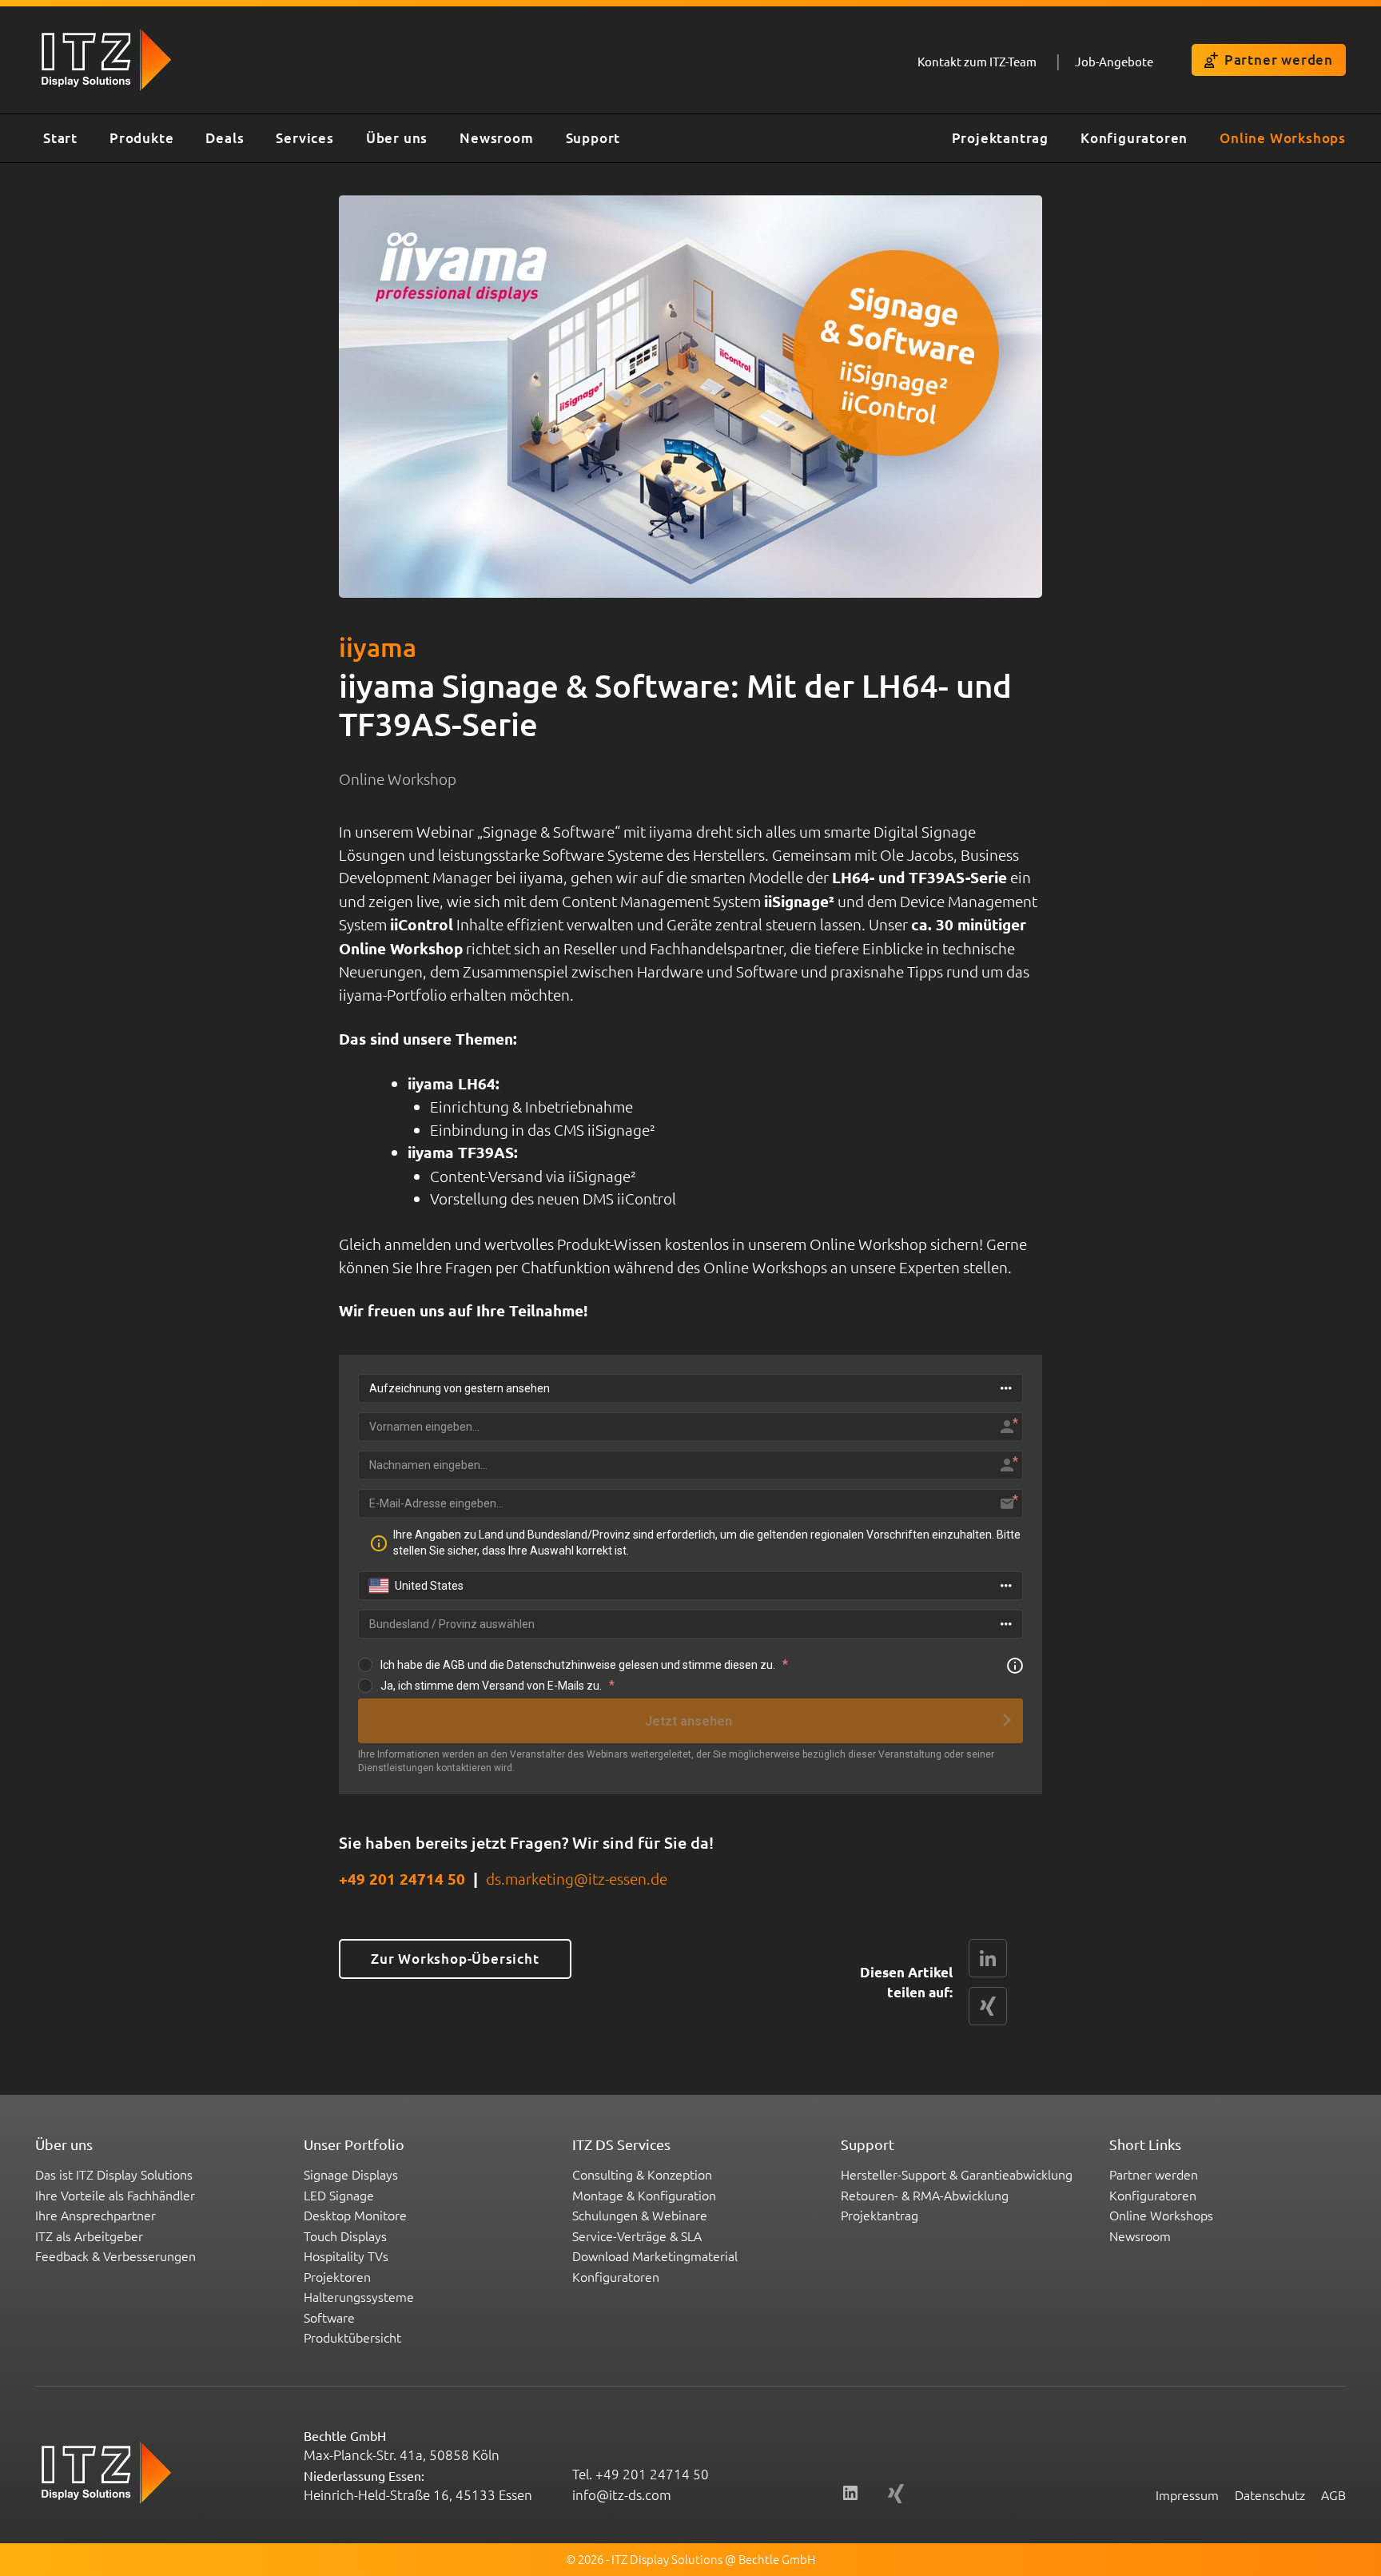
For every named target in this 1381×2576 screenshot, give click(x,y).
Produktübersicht (352, 2337)
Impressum (1187, 2494)
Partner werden (1279, 60)
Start (60, 138)
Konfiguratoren (1134, 138)
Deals (225, 138)
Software (329, 2317)
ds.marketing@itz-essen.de (577, 1878)
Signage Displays (351, 2174)
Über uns (397, 138)
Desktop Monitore (355, 2215)
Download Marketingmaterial (655, 2255)
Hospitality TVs (346, 2255)
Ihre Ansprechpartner (96, 2215)
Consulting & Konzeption (642, 2174)
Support (593, 138)
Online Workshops (1283, 138)
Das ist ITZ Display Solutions (114, 2174)
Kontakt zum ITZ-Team (977, 61)
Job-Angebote (1114, 61)
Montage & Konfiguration (644, 2195)
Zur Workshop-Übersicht (455, 1959)
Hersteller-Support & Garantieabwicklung (957, 2174)
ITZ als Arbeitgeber (89, 2236)
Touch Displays (345, 2236)
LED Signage (339, 2195)
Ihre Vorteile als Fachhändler (115, 2195)
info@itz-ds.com (622, 2494)
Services (304, 138)
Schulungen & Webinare (640, 2215)
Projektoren (337, 2276)
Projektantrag (1000, 138)
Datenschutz (1270, 2494)
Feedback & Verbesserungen (115, 2255)
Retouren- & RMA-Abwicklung (925, 2195)
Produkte (141, 138)
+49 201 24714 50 (402, 1879)
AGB (1333, 2494)
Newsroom (496, 138)
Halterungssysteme (359, 2296)
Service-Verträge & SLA (637, 2236)
